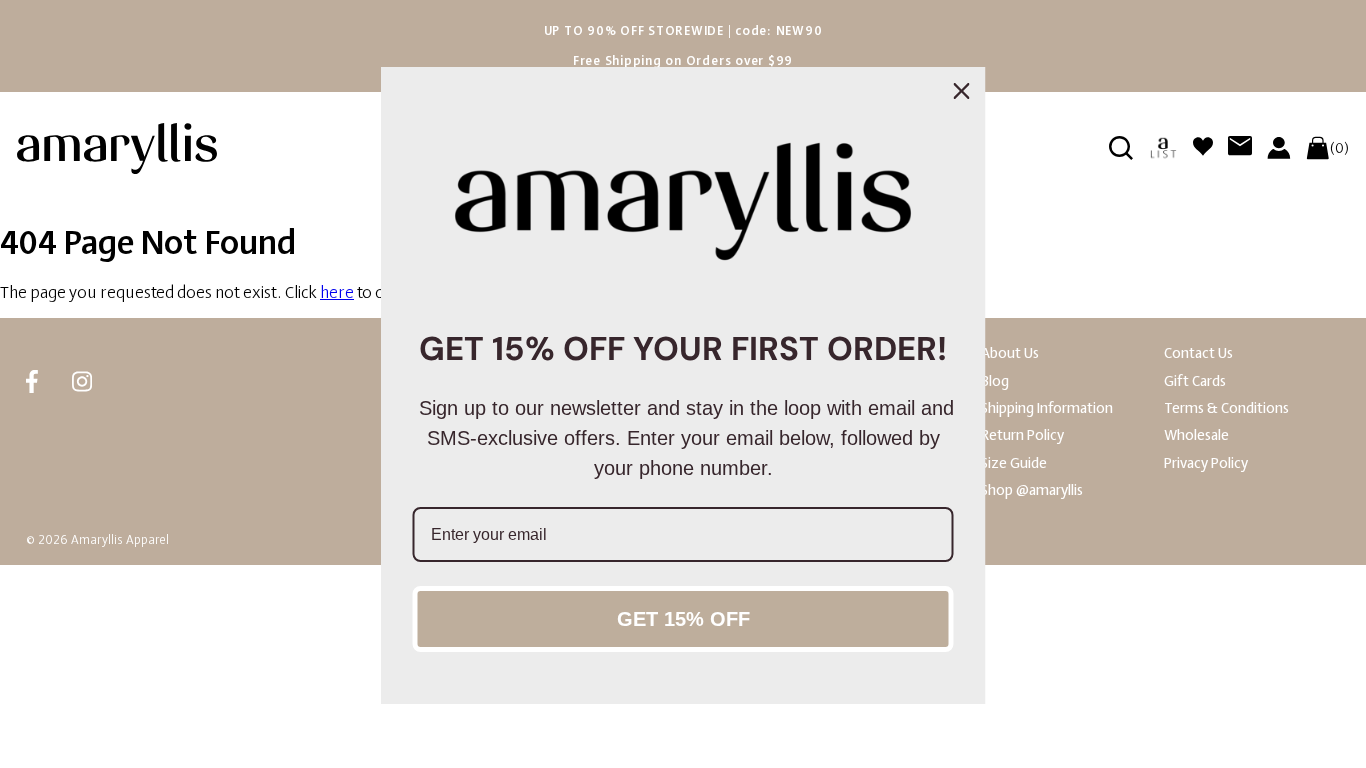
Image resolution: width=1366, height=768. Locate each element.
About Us (1010, 353)
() (1339, 148)
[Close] (962, 91)
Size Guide (1014, 463)
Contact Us (1198, 353)
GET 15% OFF (683, 619)
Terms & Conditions (1226, 408)
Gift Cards (1195, 381)
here (337, 292)
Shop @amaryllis (1032, 490)
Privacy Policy (1206, 463)
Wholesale (1196, 435)
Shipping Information (1047, 408)
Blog (995, 381)
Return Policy (1022, 435)
